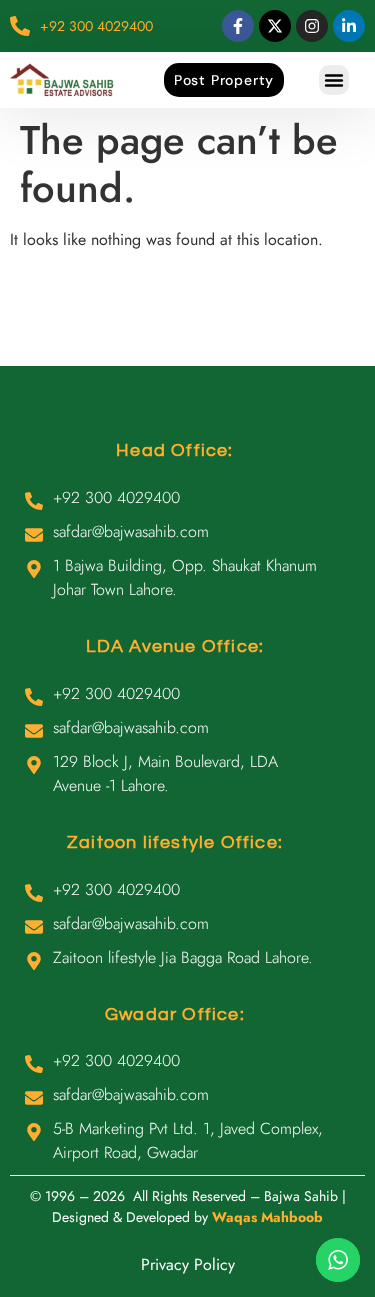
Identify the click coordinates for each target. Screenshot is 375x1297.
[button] (334, 80)
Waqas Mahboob (267, 1217)
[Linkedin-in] (349, 26)
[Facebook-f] (238, 26)
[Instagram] (312, 26)
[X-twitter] (275, 26)
